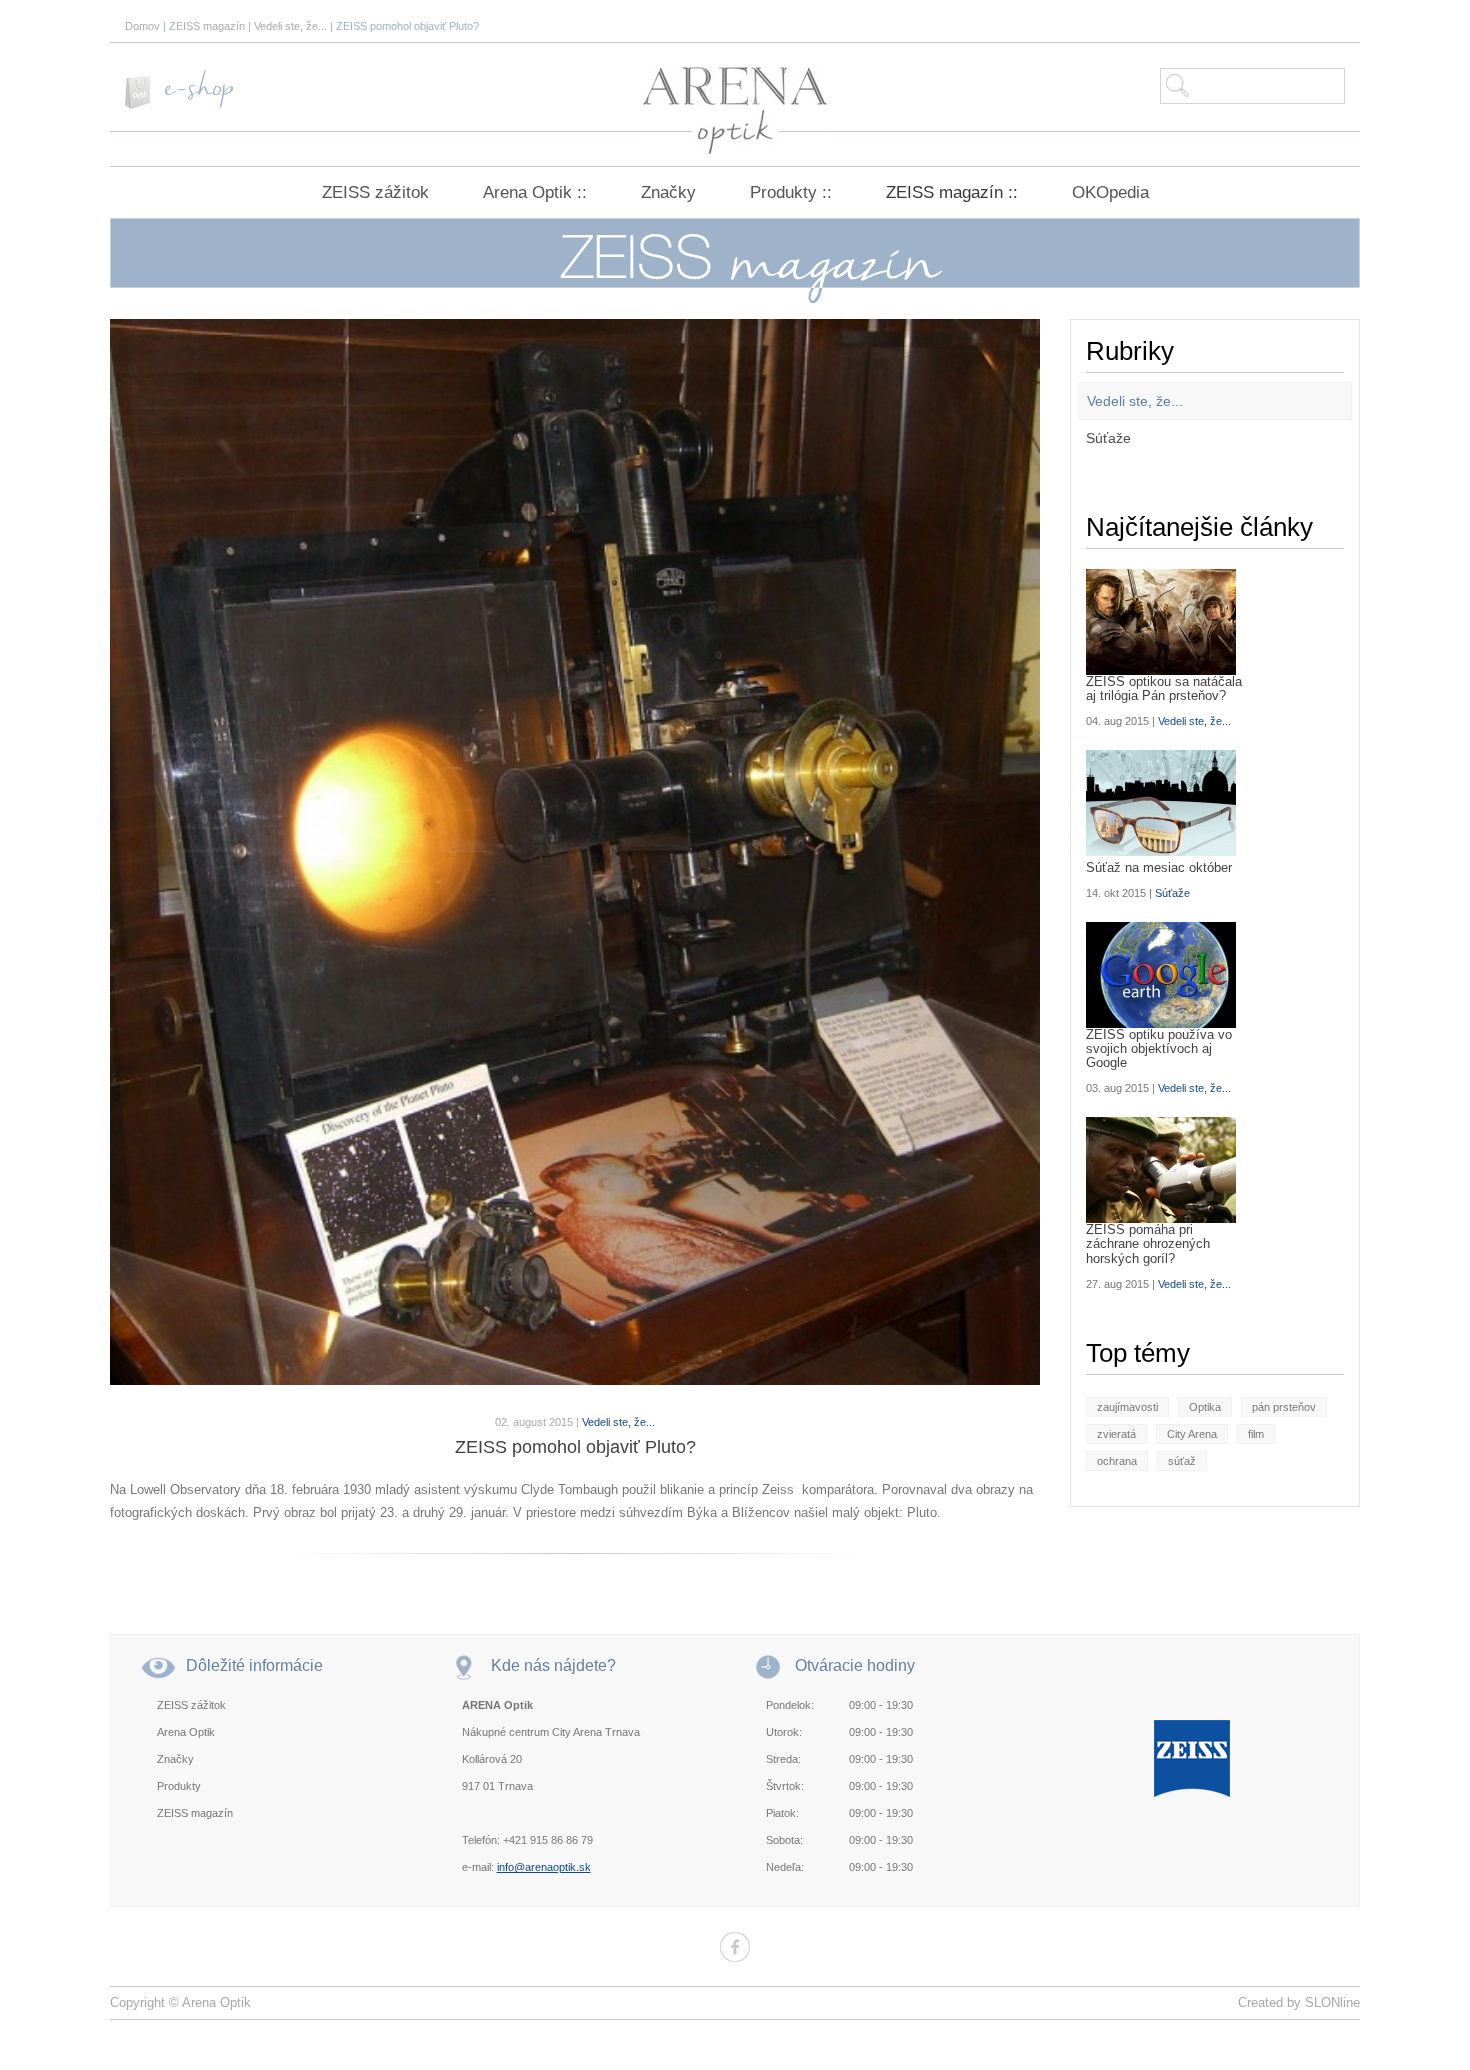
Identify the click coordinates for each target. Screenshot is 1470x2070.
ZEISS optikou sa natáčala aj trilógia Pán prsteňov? (1164, 689)
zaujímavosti (1127, 1407)
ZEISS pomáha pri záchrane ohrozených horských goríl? (1148, 1244)
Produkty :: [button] (791, 192)
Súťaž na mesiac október (1159, 868)
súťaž (1182, 1461)
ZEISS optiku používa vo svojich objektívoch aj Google (1159, 1049)
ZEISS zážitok (375, 192)
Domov (142, 26)
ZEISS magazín (207, 26)
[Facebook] (735, 1947)
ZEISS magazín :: (952, 192)
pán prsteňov (1284, 1407)
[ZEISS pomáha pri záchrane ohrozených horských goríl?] (1168, 1170)
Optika (1205, 1407)
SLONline (1332, 2002)
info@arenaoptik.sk (544, 1867)
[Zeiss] (1192, 1756)
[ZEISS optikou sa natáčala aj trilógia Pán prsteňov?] (1168, 622)
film (1256, 1434)
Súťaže (1108, 438)
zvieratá (1116, 1434)
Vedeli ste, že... (290, 26)
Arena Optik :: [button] (535, 192)
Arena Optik (186, 1732)
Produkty (179, 1786)
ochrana (1117, 1461)
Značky (668, 192)
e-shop (199, 90)
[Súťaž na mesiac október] (1168, 803)
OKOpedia (1110, 192)
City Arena (1192, 1434)
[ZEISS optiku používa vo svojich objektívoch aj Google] (1168, 975)
